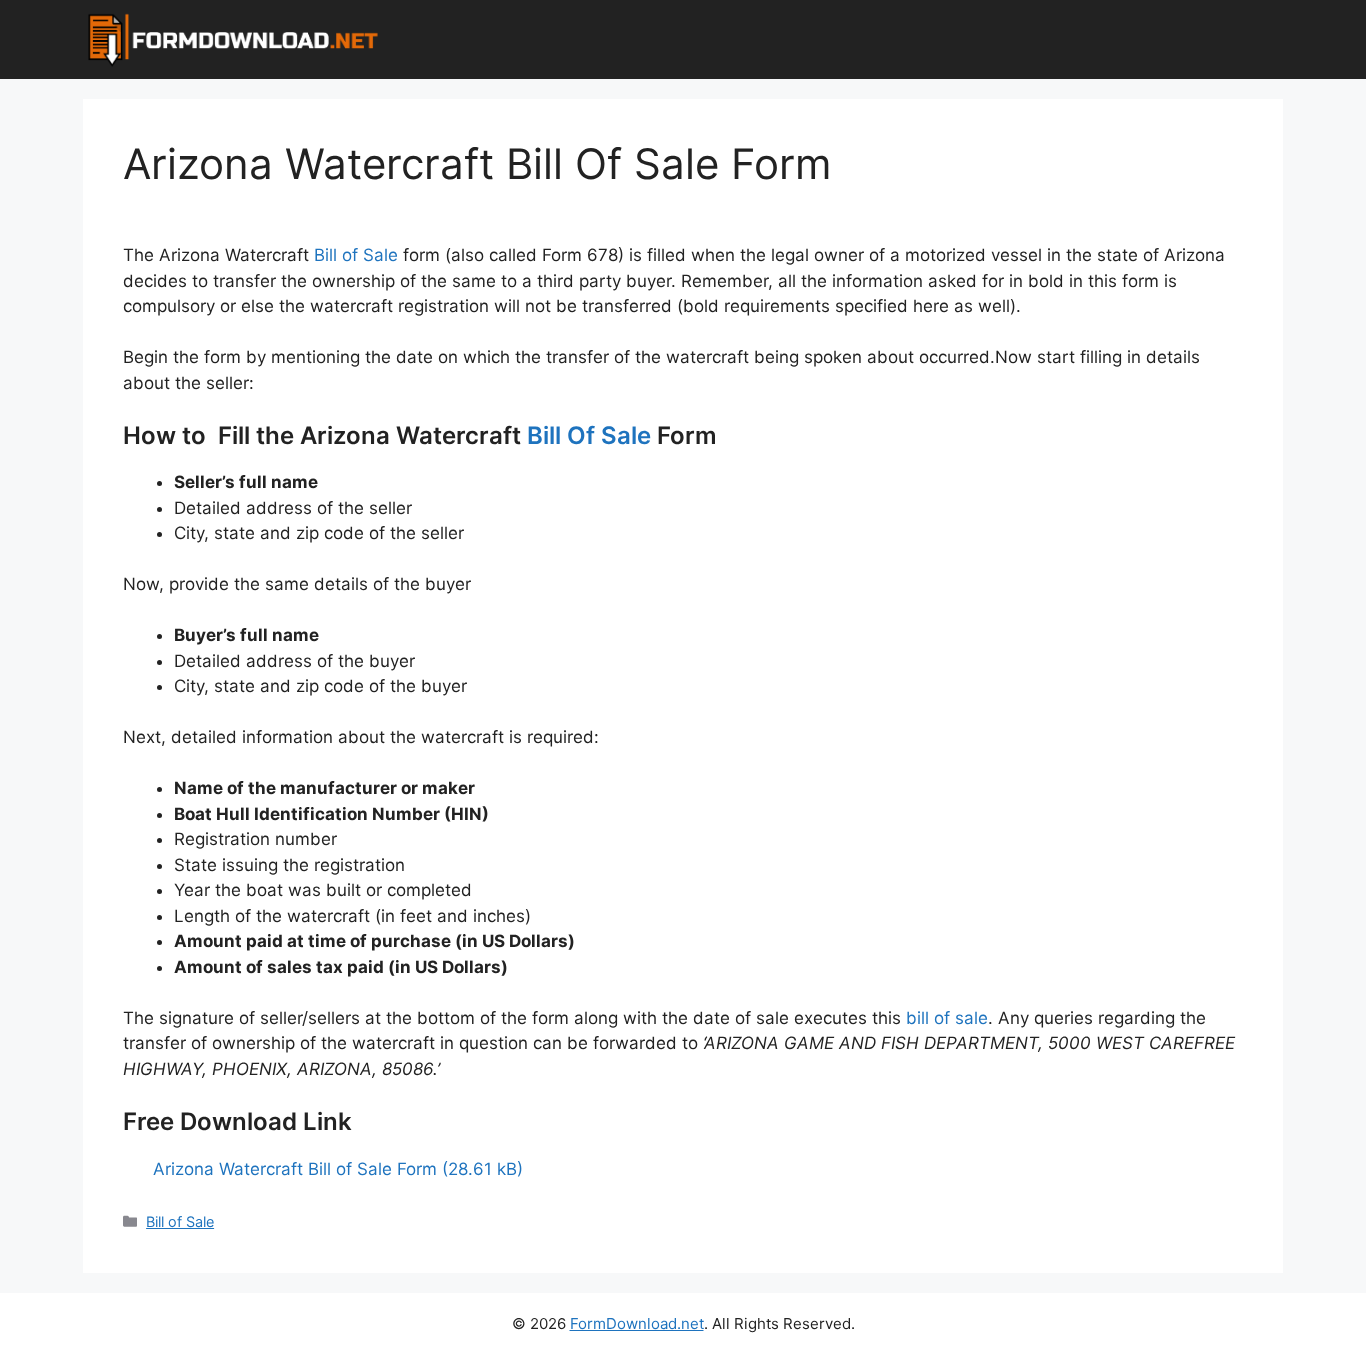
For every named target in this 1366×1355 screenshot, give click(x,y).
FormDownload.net (637, 1323)
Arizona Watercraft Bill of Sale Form (295, 1169)
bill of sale (947, 1018)
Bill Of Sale (589, 435)
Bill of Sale (356, 255)
